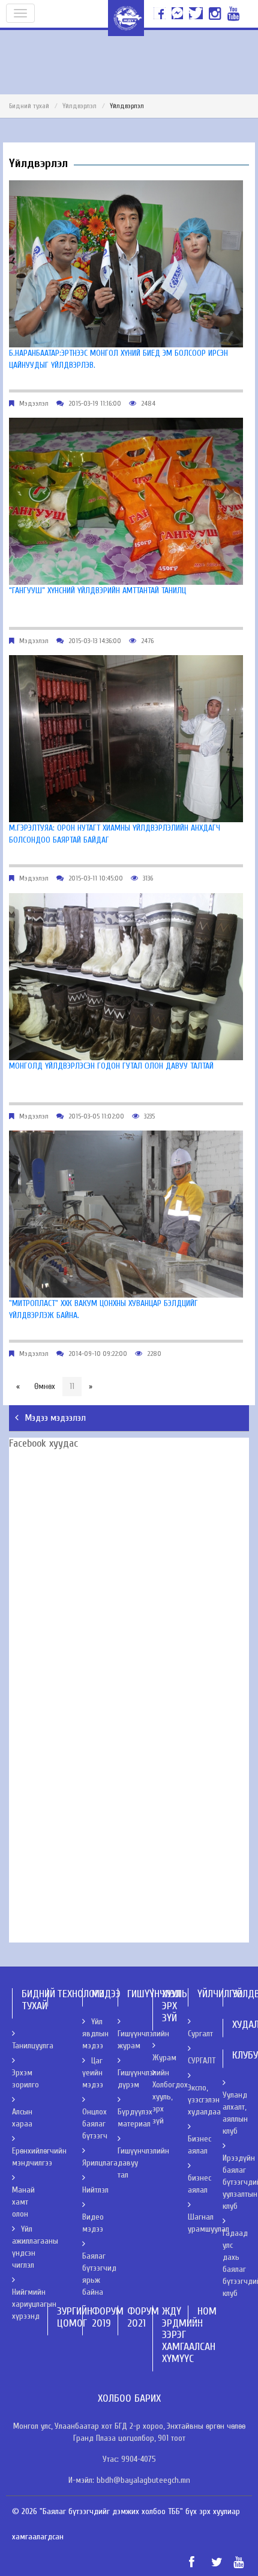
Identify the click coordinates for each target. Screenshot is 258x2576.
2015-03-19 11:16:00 (95, 403)
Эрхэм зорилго (25, 2079)
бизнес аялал (199, 2184)
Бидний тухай (29, 106)
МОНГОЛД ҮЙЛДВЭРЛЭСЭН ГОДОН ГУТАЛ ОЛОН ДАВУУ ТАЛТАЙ (111, 1066)
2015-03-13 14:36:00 (95, 641)
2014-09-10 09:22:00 (98, 1354)
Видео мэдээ (93, 2223)
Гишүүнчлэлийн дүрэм (143, 2079)
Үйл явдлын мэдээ (95, 2034)
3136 (148, 878)
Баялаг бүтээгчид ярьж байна (99, 2274)
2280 (154, 1354)
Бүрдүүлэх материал (135, 2118)
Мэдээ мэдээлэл (55, 1418)
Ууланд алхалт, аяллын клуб (235, 2113)
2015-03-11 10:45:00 (96, 878)
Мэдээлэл (34, 403)
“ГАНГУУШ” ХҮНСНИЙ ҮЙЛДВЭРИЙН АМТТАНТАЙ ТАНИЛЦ (97, 591)
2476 (147, 641)
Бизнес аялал (199, 2145)
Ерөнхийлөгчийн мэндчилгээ (39, 2157)
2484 (148, 403)
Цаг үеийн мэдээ (93, 2073)
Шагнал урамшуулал (208, 2223)
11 (72, 1386)
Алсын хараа (22, 2118)
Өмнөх (45, 1386)
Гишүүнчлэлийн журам (143, 2040)
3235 (149, 1116)
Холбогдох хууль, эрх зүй (170, 2103)
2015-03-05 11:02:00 (96, 1116)
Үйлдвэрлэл (79, 106)
